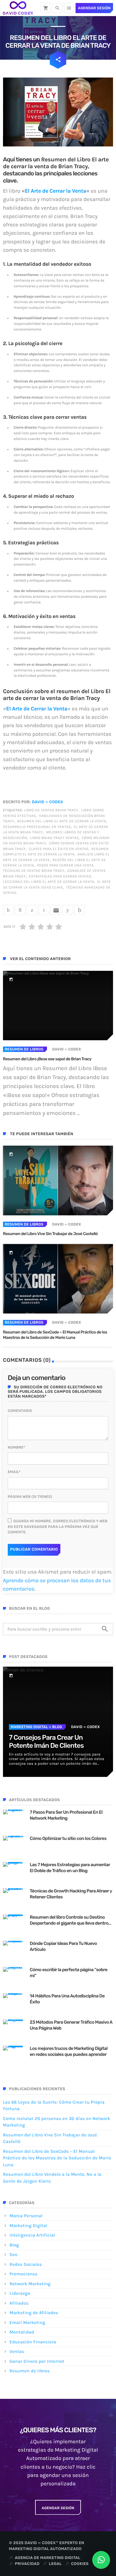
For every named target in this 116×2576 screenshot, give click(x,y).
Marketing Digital (29, 1727)
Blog (14, 2245)
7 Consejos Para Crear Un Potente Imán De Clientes (46, 1741)
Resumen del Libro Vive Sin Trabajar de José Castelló (50, 1234)
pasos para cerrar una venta (65, 866)
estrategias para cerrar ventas (60, 877)
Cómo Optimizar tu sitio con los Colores (68, 1838)
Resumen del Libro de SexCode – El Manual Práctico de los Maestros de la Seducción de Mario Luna (55, 1335)
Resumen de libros (24, 1049)
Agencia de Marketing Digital (48, 2558)
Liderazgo (20, 2293)
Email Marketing (27, 2322)
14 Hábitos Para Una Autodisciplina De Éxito (67, 1999)
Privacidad (27, 2564)
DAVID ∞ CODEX (47, 802)
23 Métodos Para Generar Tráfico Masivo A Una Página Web (71, 2025)
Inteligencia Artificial (32, 2235)
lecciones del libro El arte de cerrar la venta (48, 882)
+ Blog (55, 1727)
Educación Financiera (33, 2342)
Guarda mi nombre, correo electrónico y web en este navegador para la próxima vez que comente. (58, 1527)
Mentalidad (22, 2332)
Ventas (17, 2351)
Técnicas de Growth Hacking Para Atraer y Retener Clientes (71, 1894)
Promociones (23, 2274)
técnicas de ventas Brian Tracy (34, 871)
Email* (14, 1472)
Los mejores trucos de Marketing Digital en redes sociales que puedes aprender (69, 2051)
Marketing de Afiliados (34, 2313)
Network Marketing (30, 2284)
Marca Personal (26, 2216)
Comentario (20, 1411)
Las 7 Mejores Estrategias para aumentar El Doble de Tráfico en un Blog (70, 1868)
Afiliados (19, 2303)
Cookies (80, 2564)
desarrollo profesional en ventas (37, 827)
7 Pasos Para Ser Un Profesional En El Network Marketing (66, 1815)
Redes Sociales (26, 2264)
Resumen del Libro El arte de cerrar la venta (61, 821)
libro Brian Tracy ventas (54, 838)
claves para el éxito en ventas (59, 849)
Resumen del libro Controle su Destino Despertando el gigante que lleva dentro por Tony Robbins (69, 1920)
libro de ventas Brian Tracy (51, 810)
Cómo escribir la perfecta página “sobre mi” (69, 1973)
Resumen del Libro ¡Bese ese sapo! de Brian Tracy (47, 1059)
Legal (55, 2564)
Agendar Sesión (94, 8)
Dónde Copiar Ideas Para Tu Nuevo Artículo (63, 1946)
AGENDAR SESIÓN (58, 2508)
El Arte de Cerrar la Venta (55, 191)
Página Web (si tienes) (30, 1497)
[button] (101, 2560)
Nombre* (17, 1447)
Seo (13, 2254)
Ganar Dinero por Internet (37, 2361)
